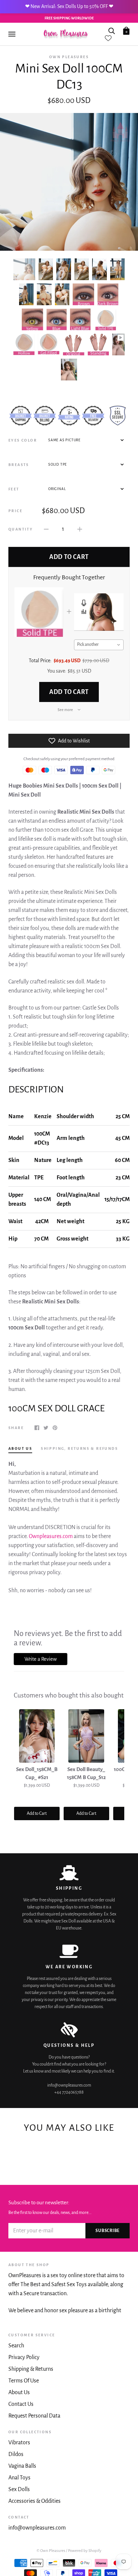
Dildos (16, 2454)
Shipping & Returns (31, 2369)
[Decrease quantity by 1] (46, 529)
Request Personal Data (34, 2416)
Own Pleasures (69, 57)
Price (15, 511)
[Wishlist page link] (108, 38)
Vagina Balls (22, 2466)
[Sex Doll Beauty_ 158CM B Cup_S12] (86, 1736)
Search (16, 2346)
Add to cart (69, 557)
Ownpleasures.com (51, 1536)
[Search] (112, 30)
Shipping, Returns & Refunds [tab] (79, 1448)
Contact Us (21, 2404)
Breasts (19, 465)
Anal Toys (19, 2478)
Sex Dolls (19, 2489)
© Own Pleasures (51, 2551)
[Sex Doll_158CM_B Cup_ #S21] (37, 1736)
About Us (19, 2392)
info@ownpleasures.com (37, 2528)
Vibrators (19, 2443)
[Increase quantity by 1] (80, 529)
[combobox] (99, 645)
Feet (14, 489)
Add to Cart (69, 692)
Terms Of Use (24, 2381)
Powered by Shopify (85, 2551)
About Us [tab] (20, 1448)
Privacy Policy (24, 2357)
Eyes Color (23, 440)
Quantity (21, 529)
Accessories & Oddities (34, 2501)
